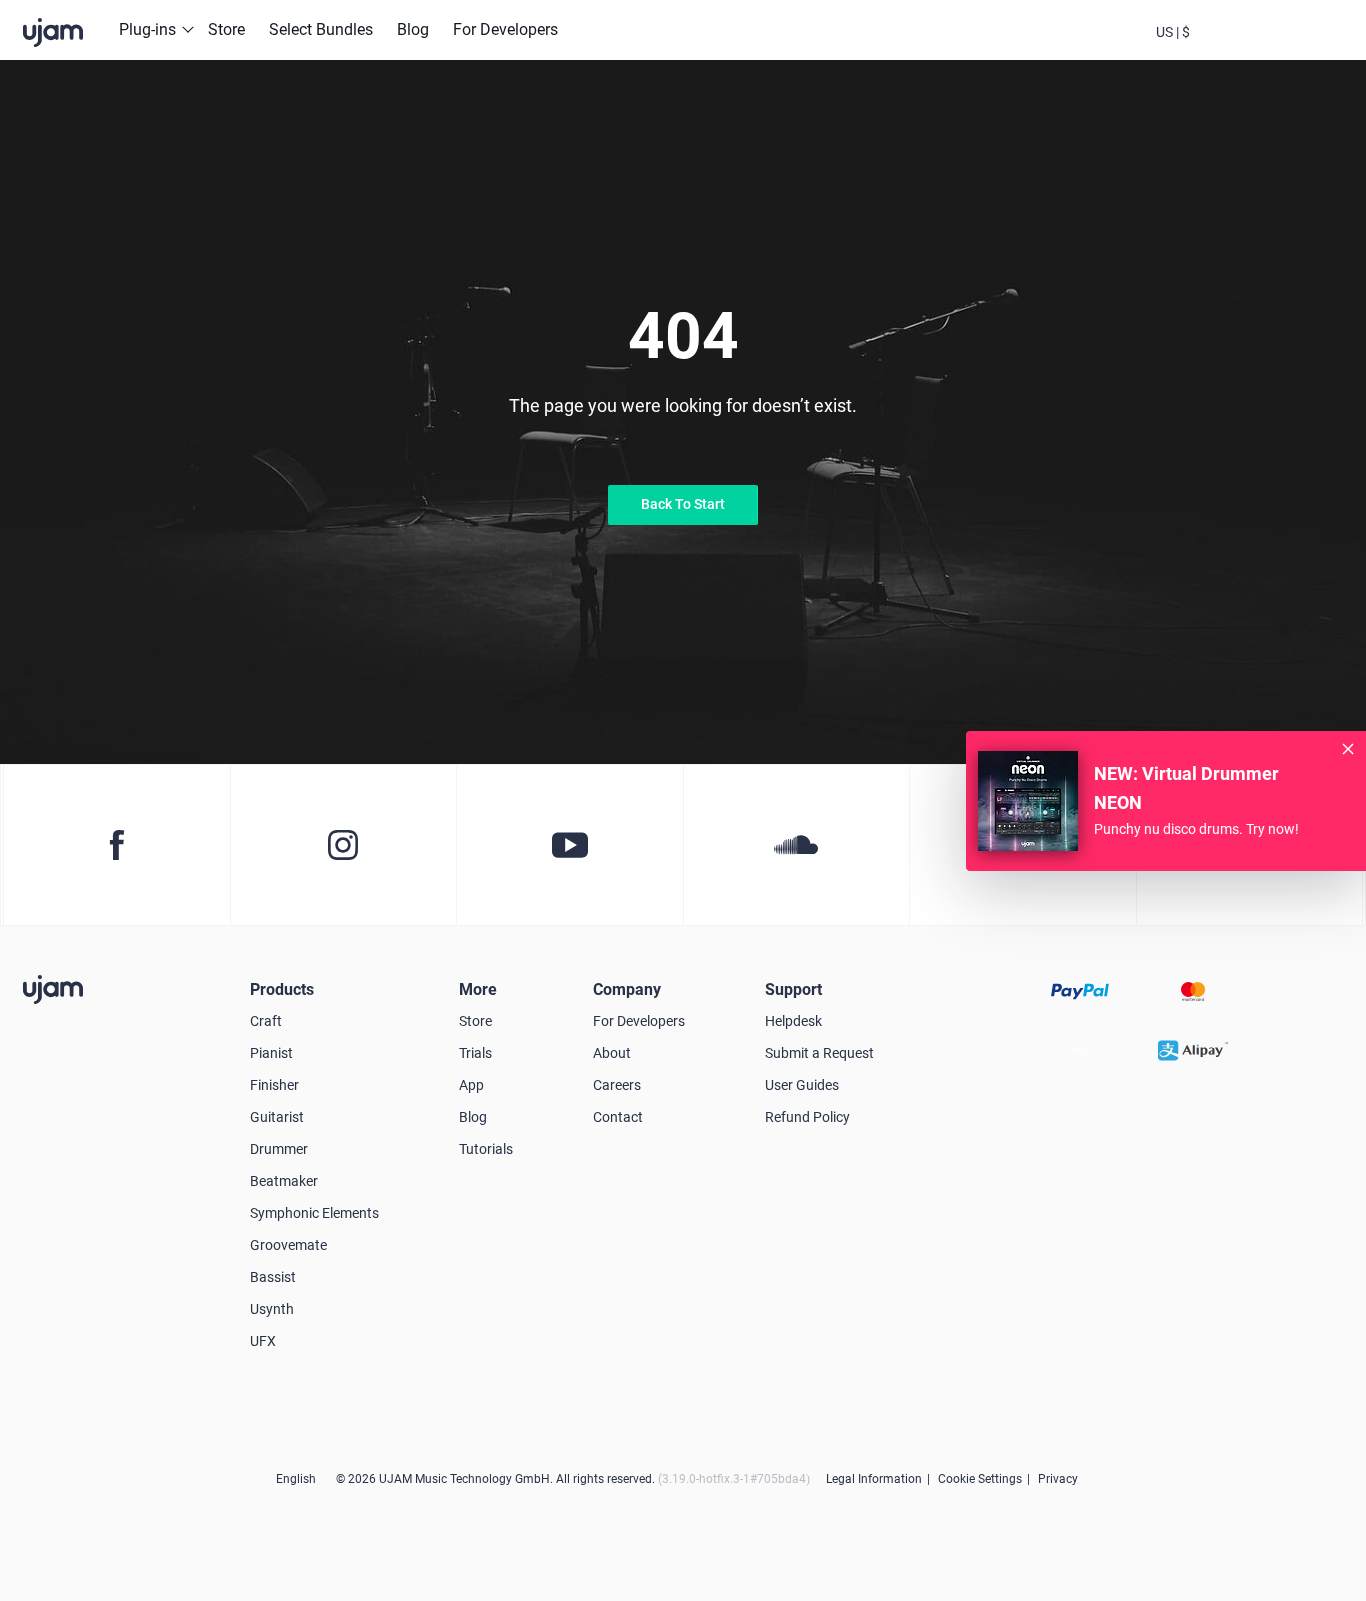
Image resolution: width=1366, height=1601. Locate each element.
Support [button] (793, 989)
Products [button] (282, 989)
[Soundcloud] (796, 845)
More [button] (478, 989)
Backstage (1227, 48)
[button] (1173, 30)
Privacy (1058, 1479)
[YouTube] (569, 845)
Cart (1281, 48)
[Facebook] (116, 845)
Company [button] (627, 989)
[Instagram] (343, 845)
